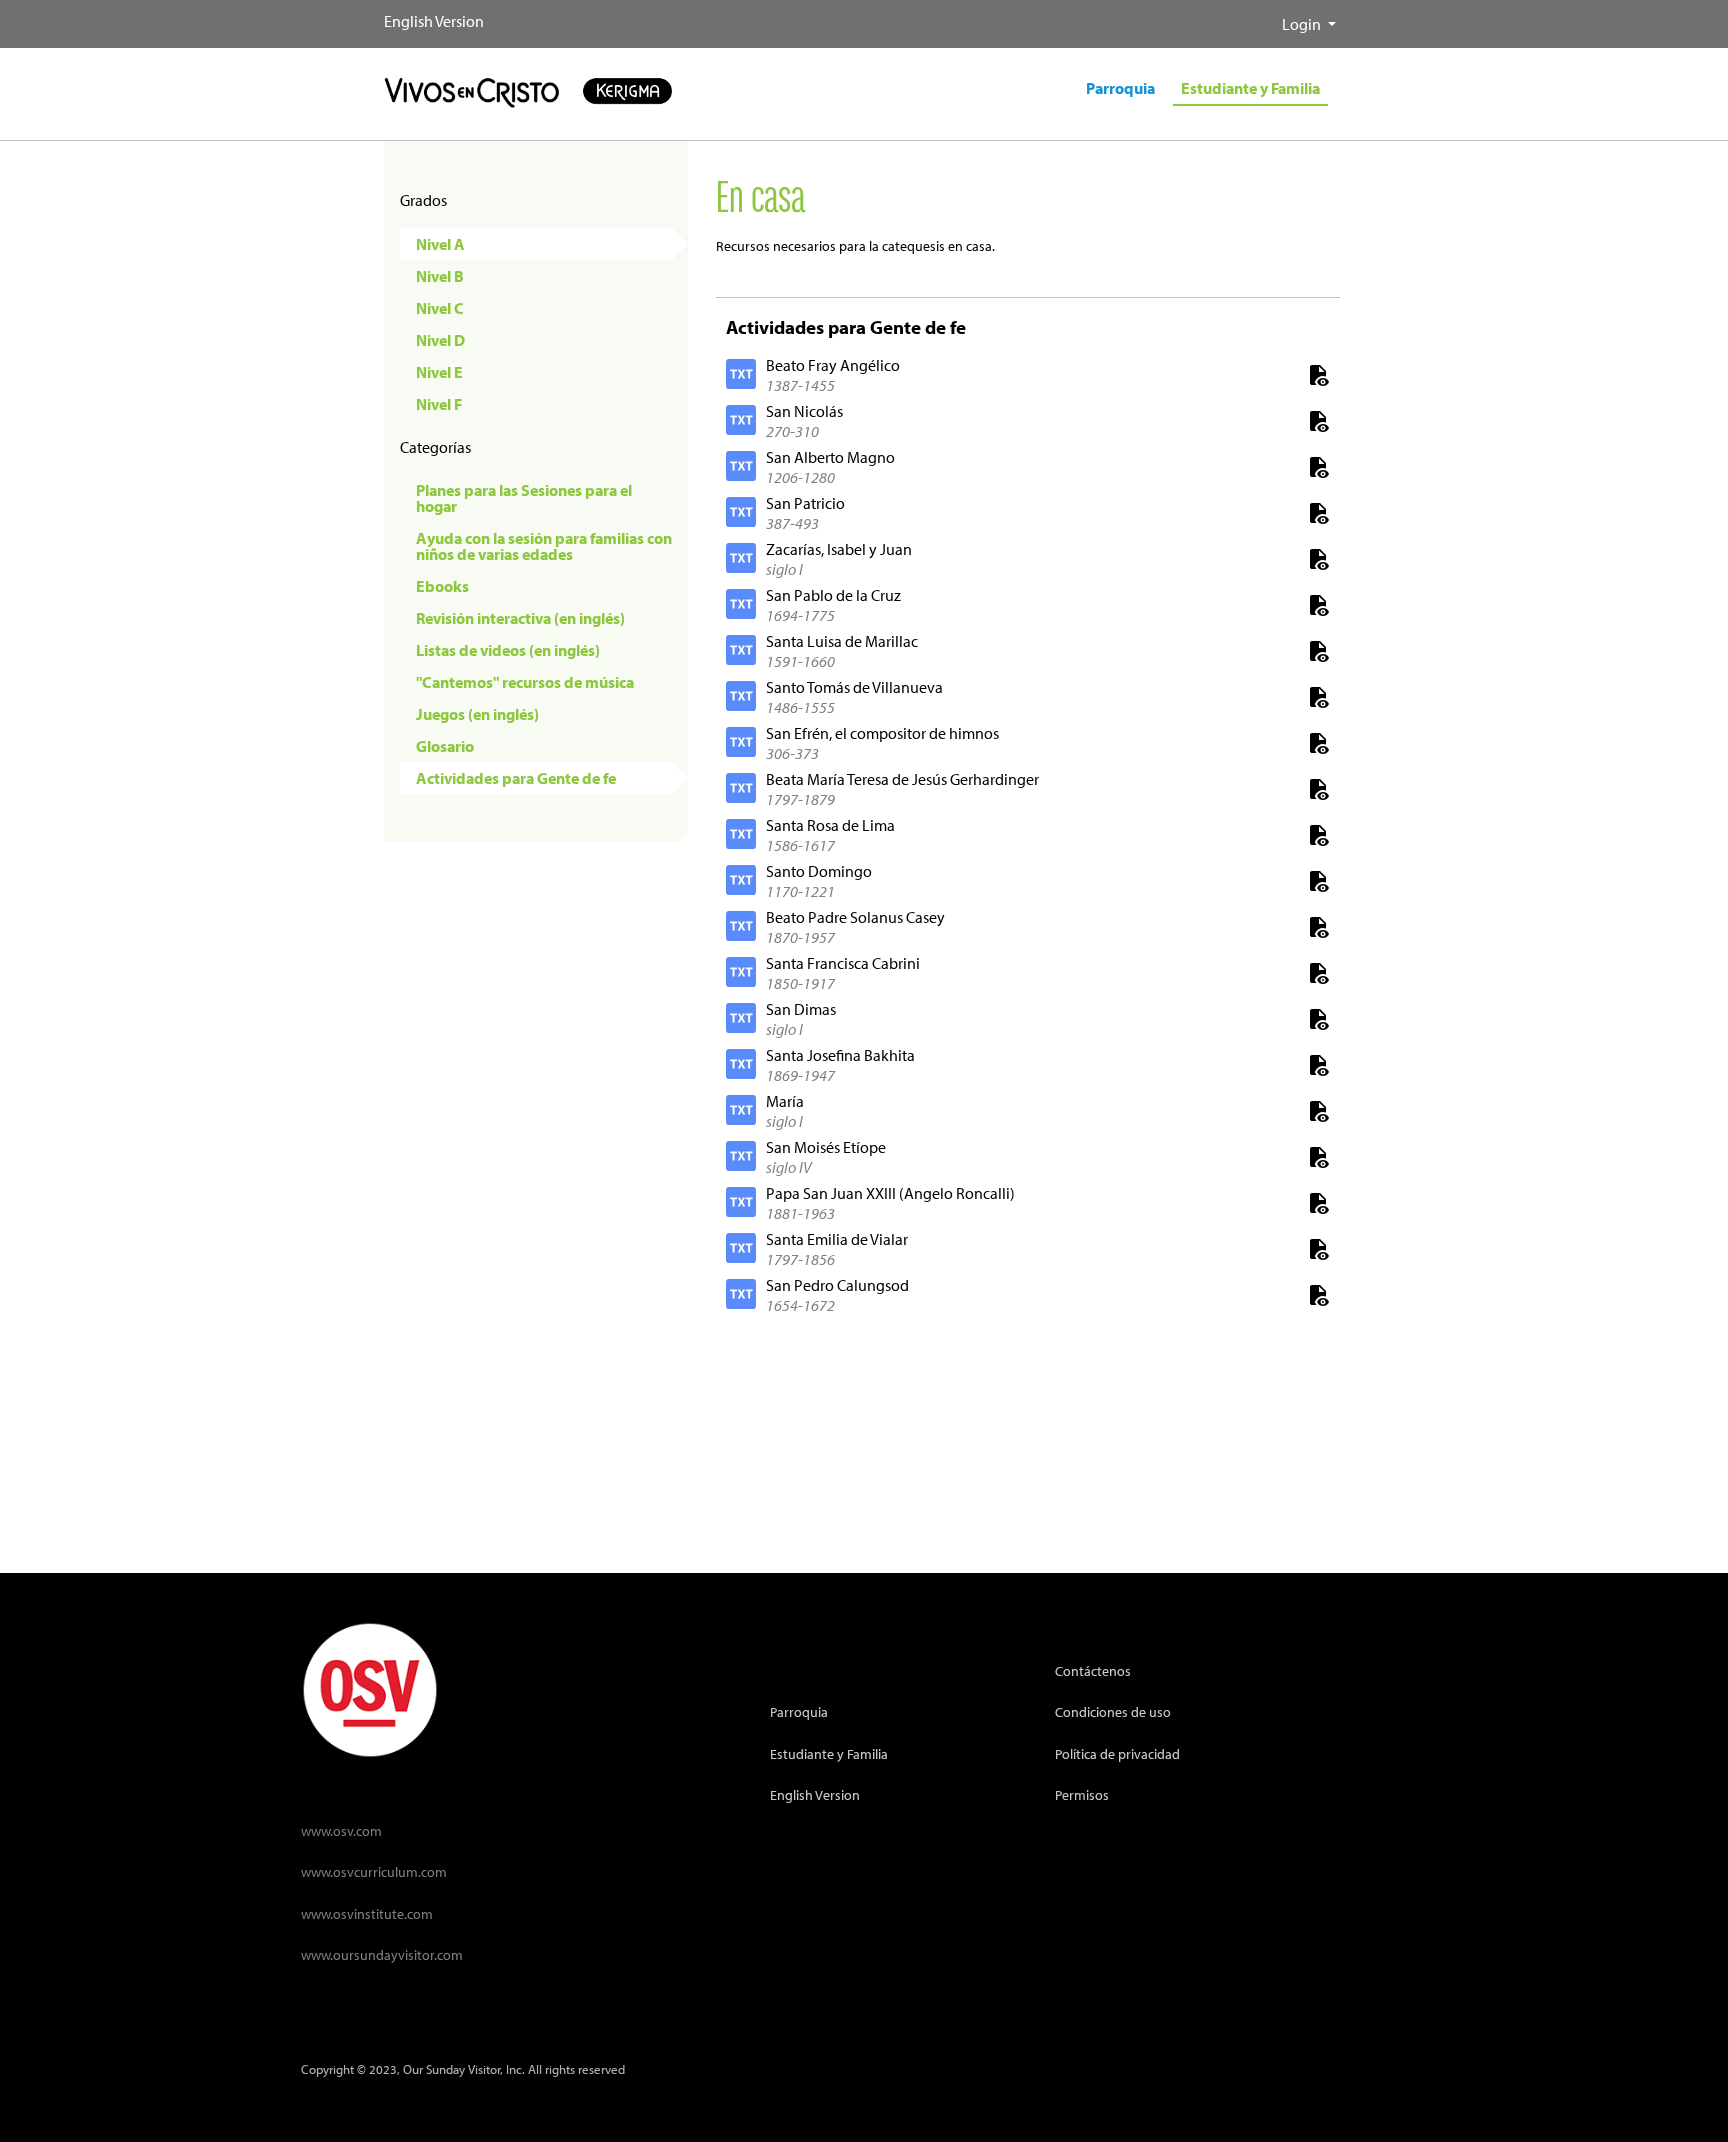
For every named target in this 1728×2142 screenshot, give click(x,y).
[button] (1266, 16)
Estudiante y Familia (829, 1753)
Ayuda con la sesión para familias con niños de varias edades (544, 546)
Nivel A (440, 244)
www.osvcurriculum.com (374, 1871)
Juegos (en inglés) (477, 714)
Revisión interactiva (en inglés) (520, 618)
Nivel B (440, 276)
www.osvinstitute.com (367, 1913)
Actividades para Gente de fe (516, 778)
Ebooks (442, 586)
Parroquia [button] (1120, 88)
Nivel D (440, 340)
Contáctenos (1093, 1670)
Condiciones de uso (1113, 1711)
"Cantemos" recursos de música (525, 682)
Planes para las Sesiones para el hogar (524, 498)
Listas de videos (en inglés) (508, 650)
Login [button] (1303, 24)
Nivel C (440, 308)
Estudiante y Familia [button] (1250, 88)
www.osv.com (341, 1830)
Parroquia (799, 1711)
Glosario (445, 746)
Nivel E (439, 372)
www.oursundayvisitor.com (382, 1954)
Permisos (1082, 1794)
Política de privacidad (1117, 1753)
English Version (434, 21)
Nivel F (439, 404)
